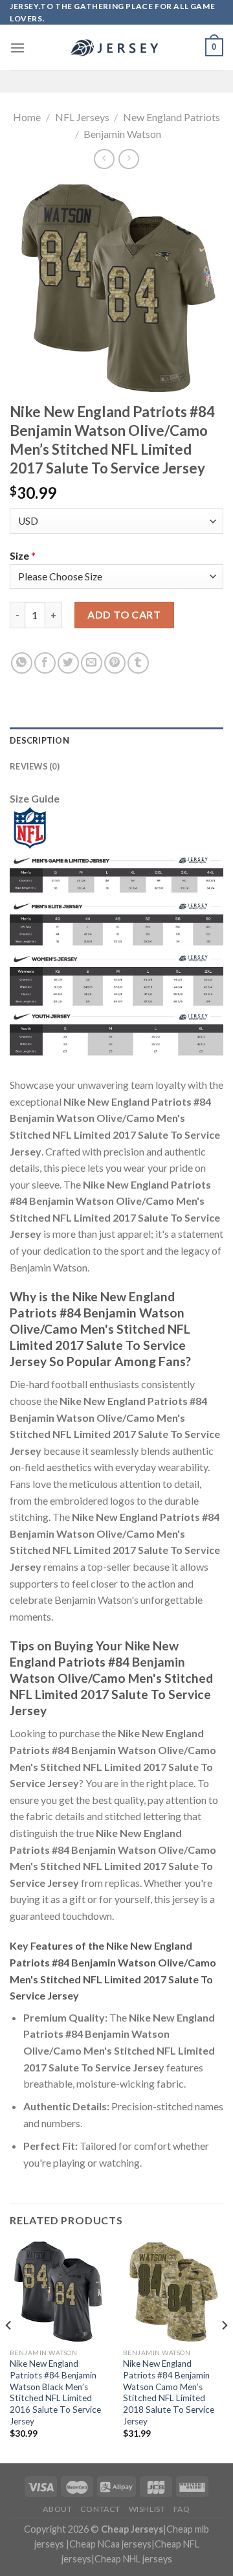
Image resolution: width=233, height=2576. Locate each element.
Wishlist (147, 2509)
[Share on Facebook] (45, 663)
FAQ (182, 2509)
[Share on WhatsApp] (22, 663)
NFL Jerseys (82, 117)
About (57, 2509)
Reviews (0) (35, 766)
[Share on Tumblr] (138, 663)
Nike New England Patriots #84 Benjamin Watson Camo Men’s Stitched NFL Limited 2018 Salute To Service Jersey (169, 2392)
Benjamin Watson (122, 134)
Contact (100, 2509)
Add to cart (124, 614)
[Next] (224, 2351)
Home (27, 117)
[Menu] (17, 48)
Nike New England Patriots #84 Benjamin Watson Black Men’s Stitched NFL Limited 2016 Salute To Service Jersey (55, 2392)
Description (39, 740)
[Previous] (9, 2351)
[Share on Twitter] (68, 663)
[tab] (116, 740)
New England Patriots (172, 117)
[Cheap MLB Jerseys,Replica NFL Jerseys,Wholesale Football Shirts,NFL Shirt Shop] (116, 48)
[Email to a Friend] (92, 663)
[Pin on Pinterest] (115, 663)
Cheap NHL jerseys (133, 2559)
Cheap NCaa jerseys (110, 2544)
